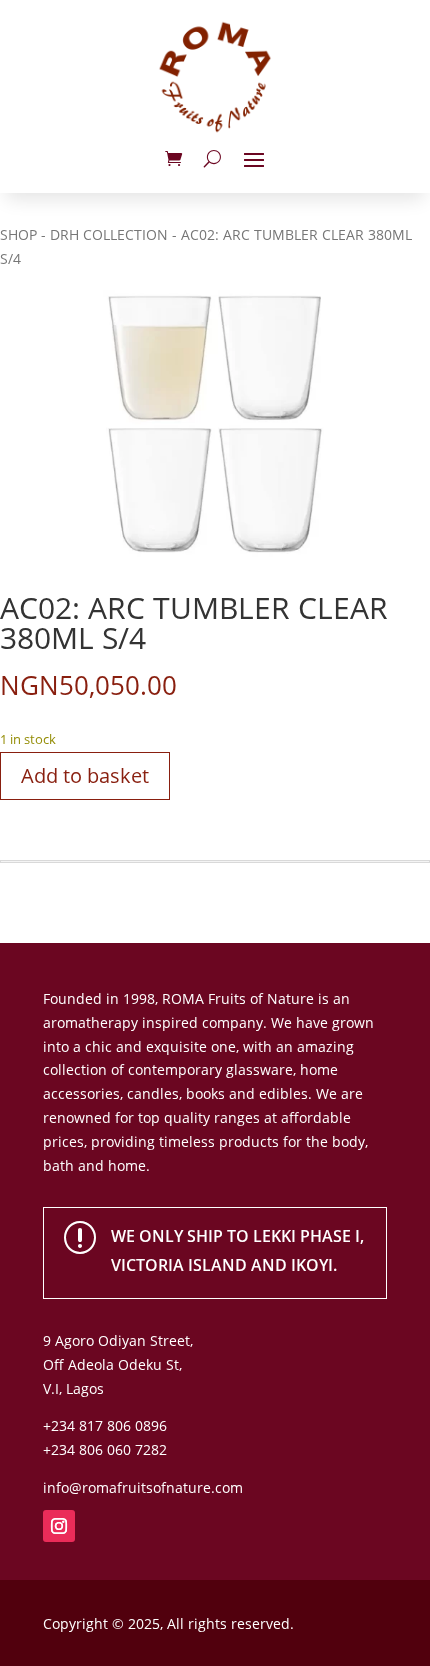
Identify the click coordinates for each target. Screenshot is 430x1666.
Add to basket (85, 775)
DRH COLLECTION (109, 234)
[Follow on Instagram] (59, 1526)
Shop (18, 234)
